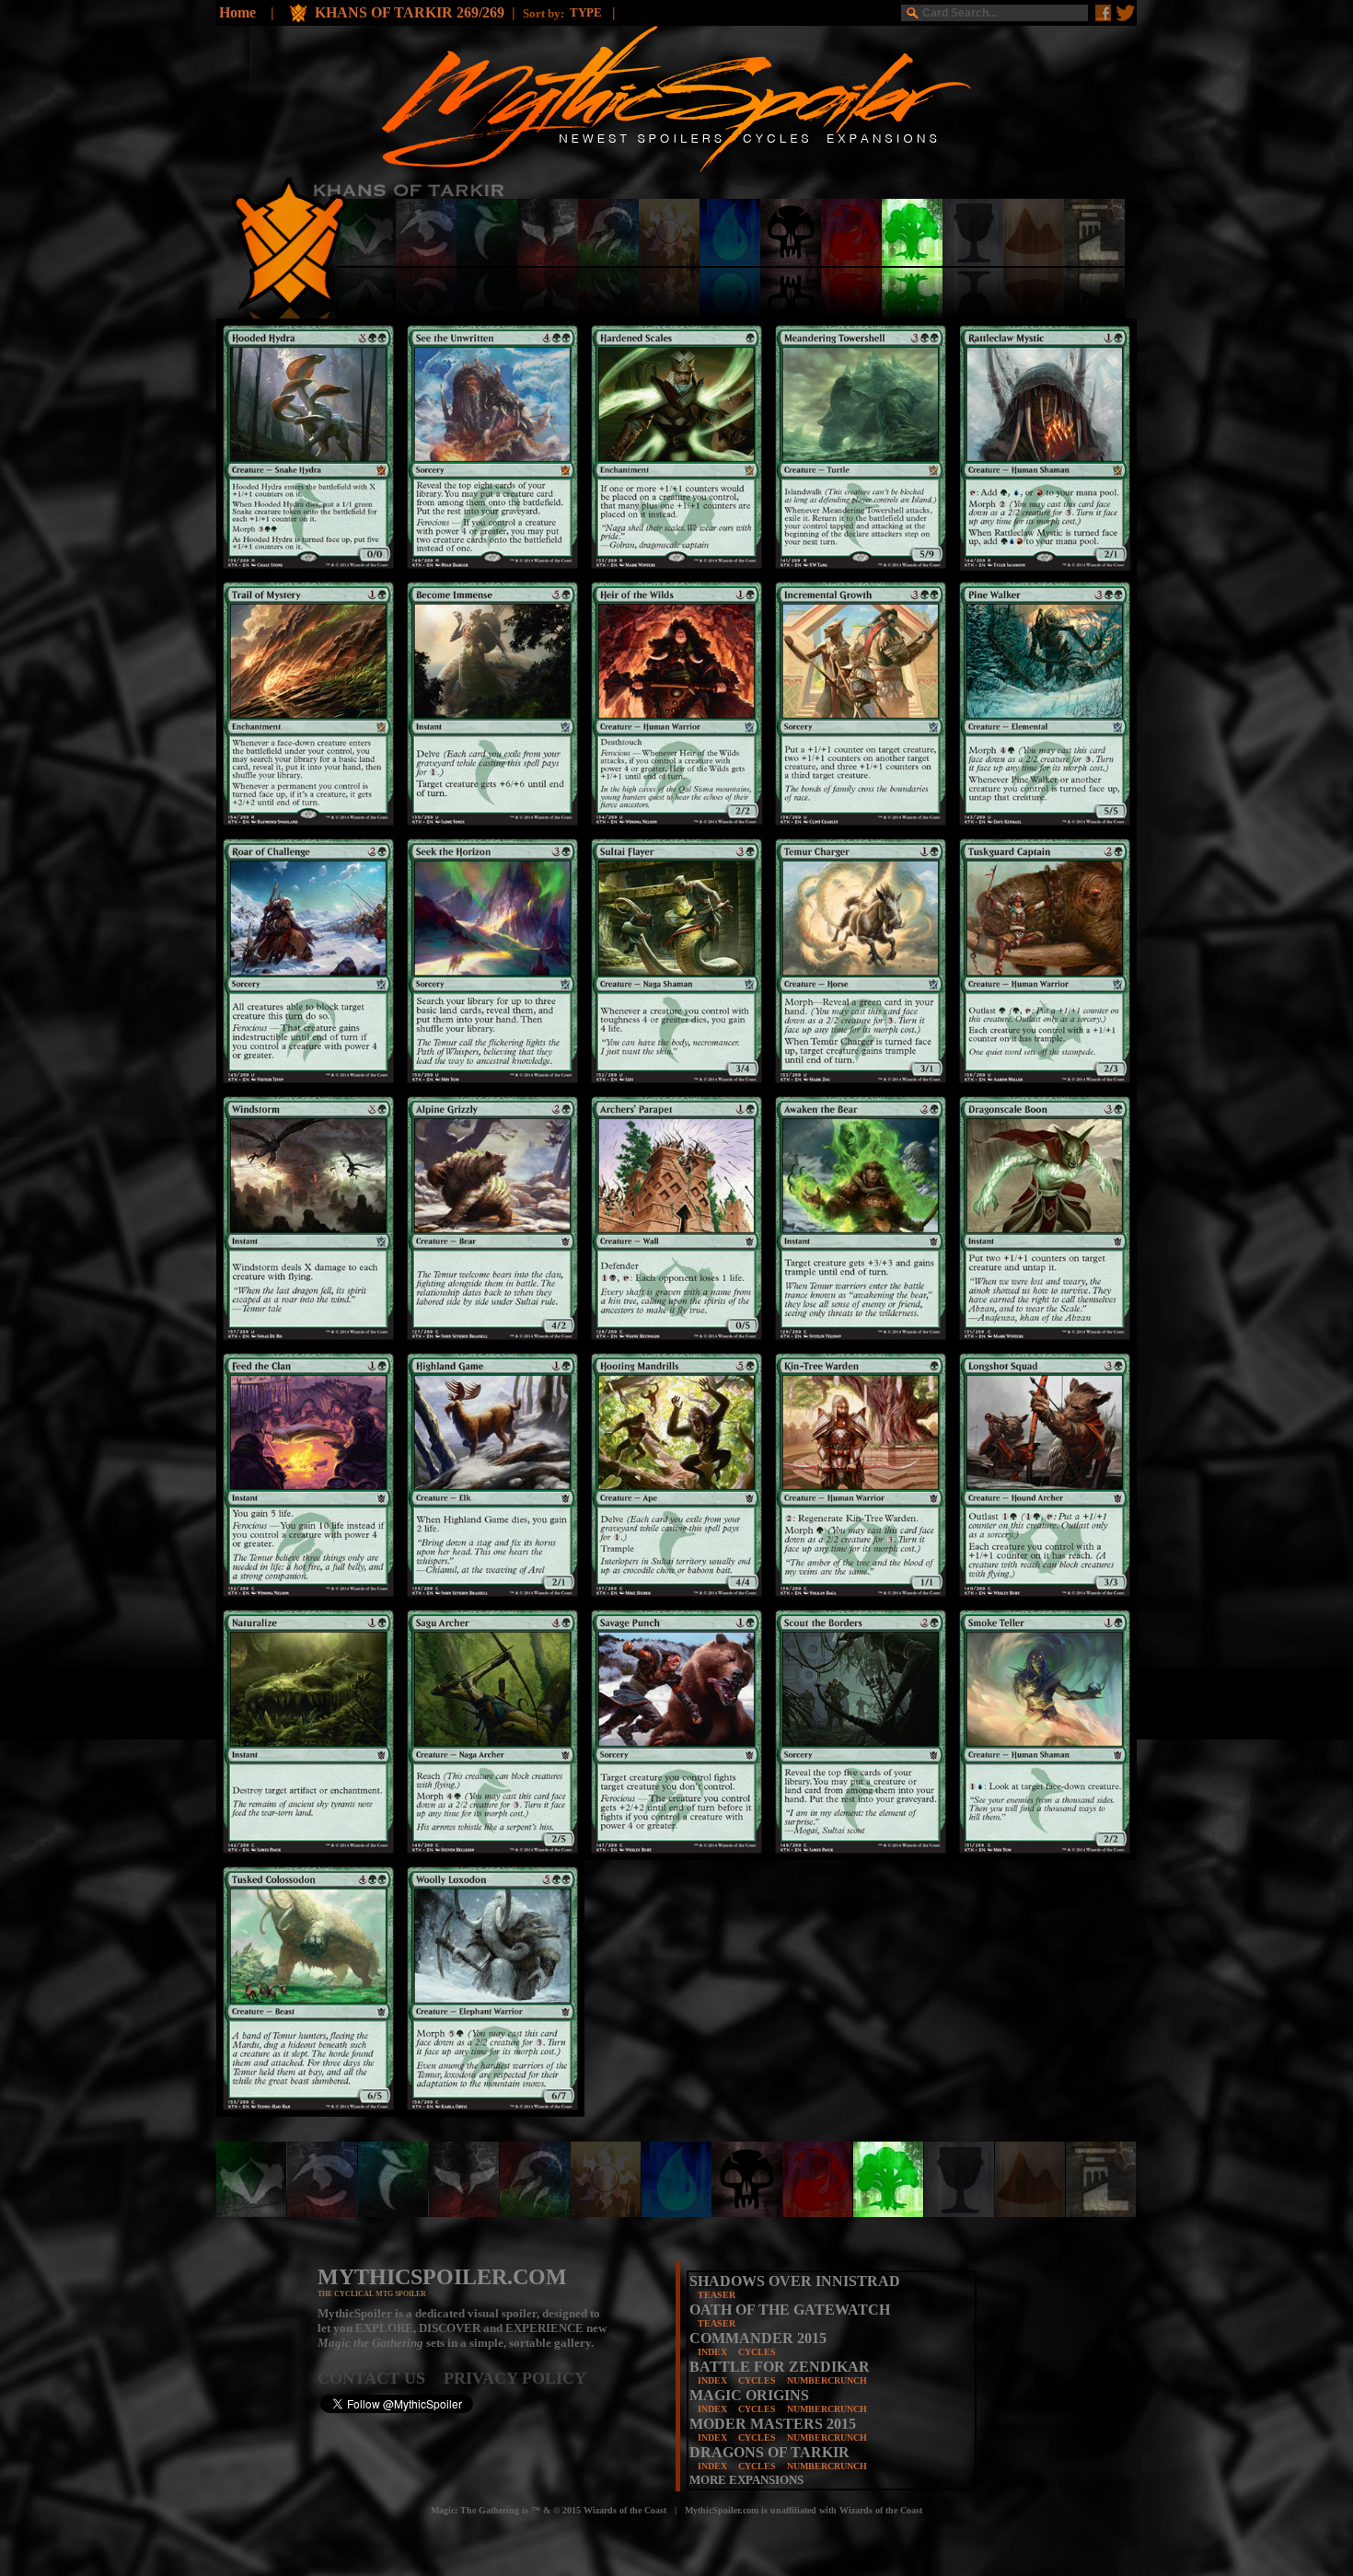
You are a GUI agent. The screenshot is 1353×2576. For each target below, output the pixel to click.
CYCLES (757, 2352)
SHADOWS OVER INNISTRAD (795, 2281)
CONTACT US (381, 2378)
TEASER (717, 2295)
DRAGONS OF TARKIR (769, 2452)
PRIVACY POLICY (515, 2378)
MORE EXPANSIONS (746, 2480)
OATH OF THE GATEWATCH (790, 2310)
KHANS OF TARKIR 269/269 (410, 12)
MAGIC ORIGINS (749, 2395)
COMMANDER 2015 (758, 2338)
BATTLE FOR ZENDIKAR (780, 2367)
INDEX (712, 2352)
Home (237, 12)
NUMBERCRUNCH (827, 2380)
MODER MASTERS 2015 (773, 2424)
